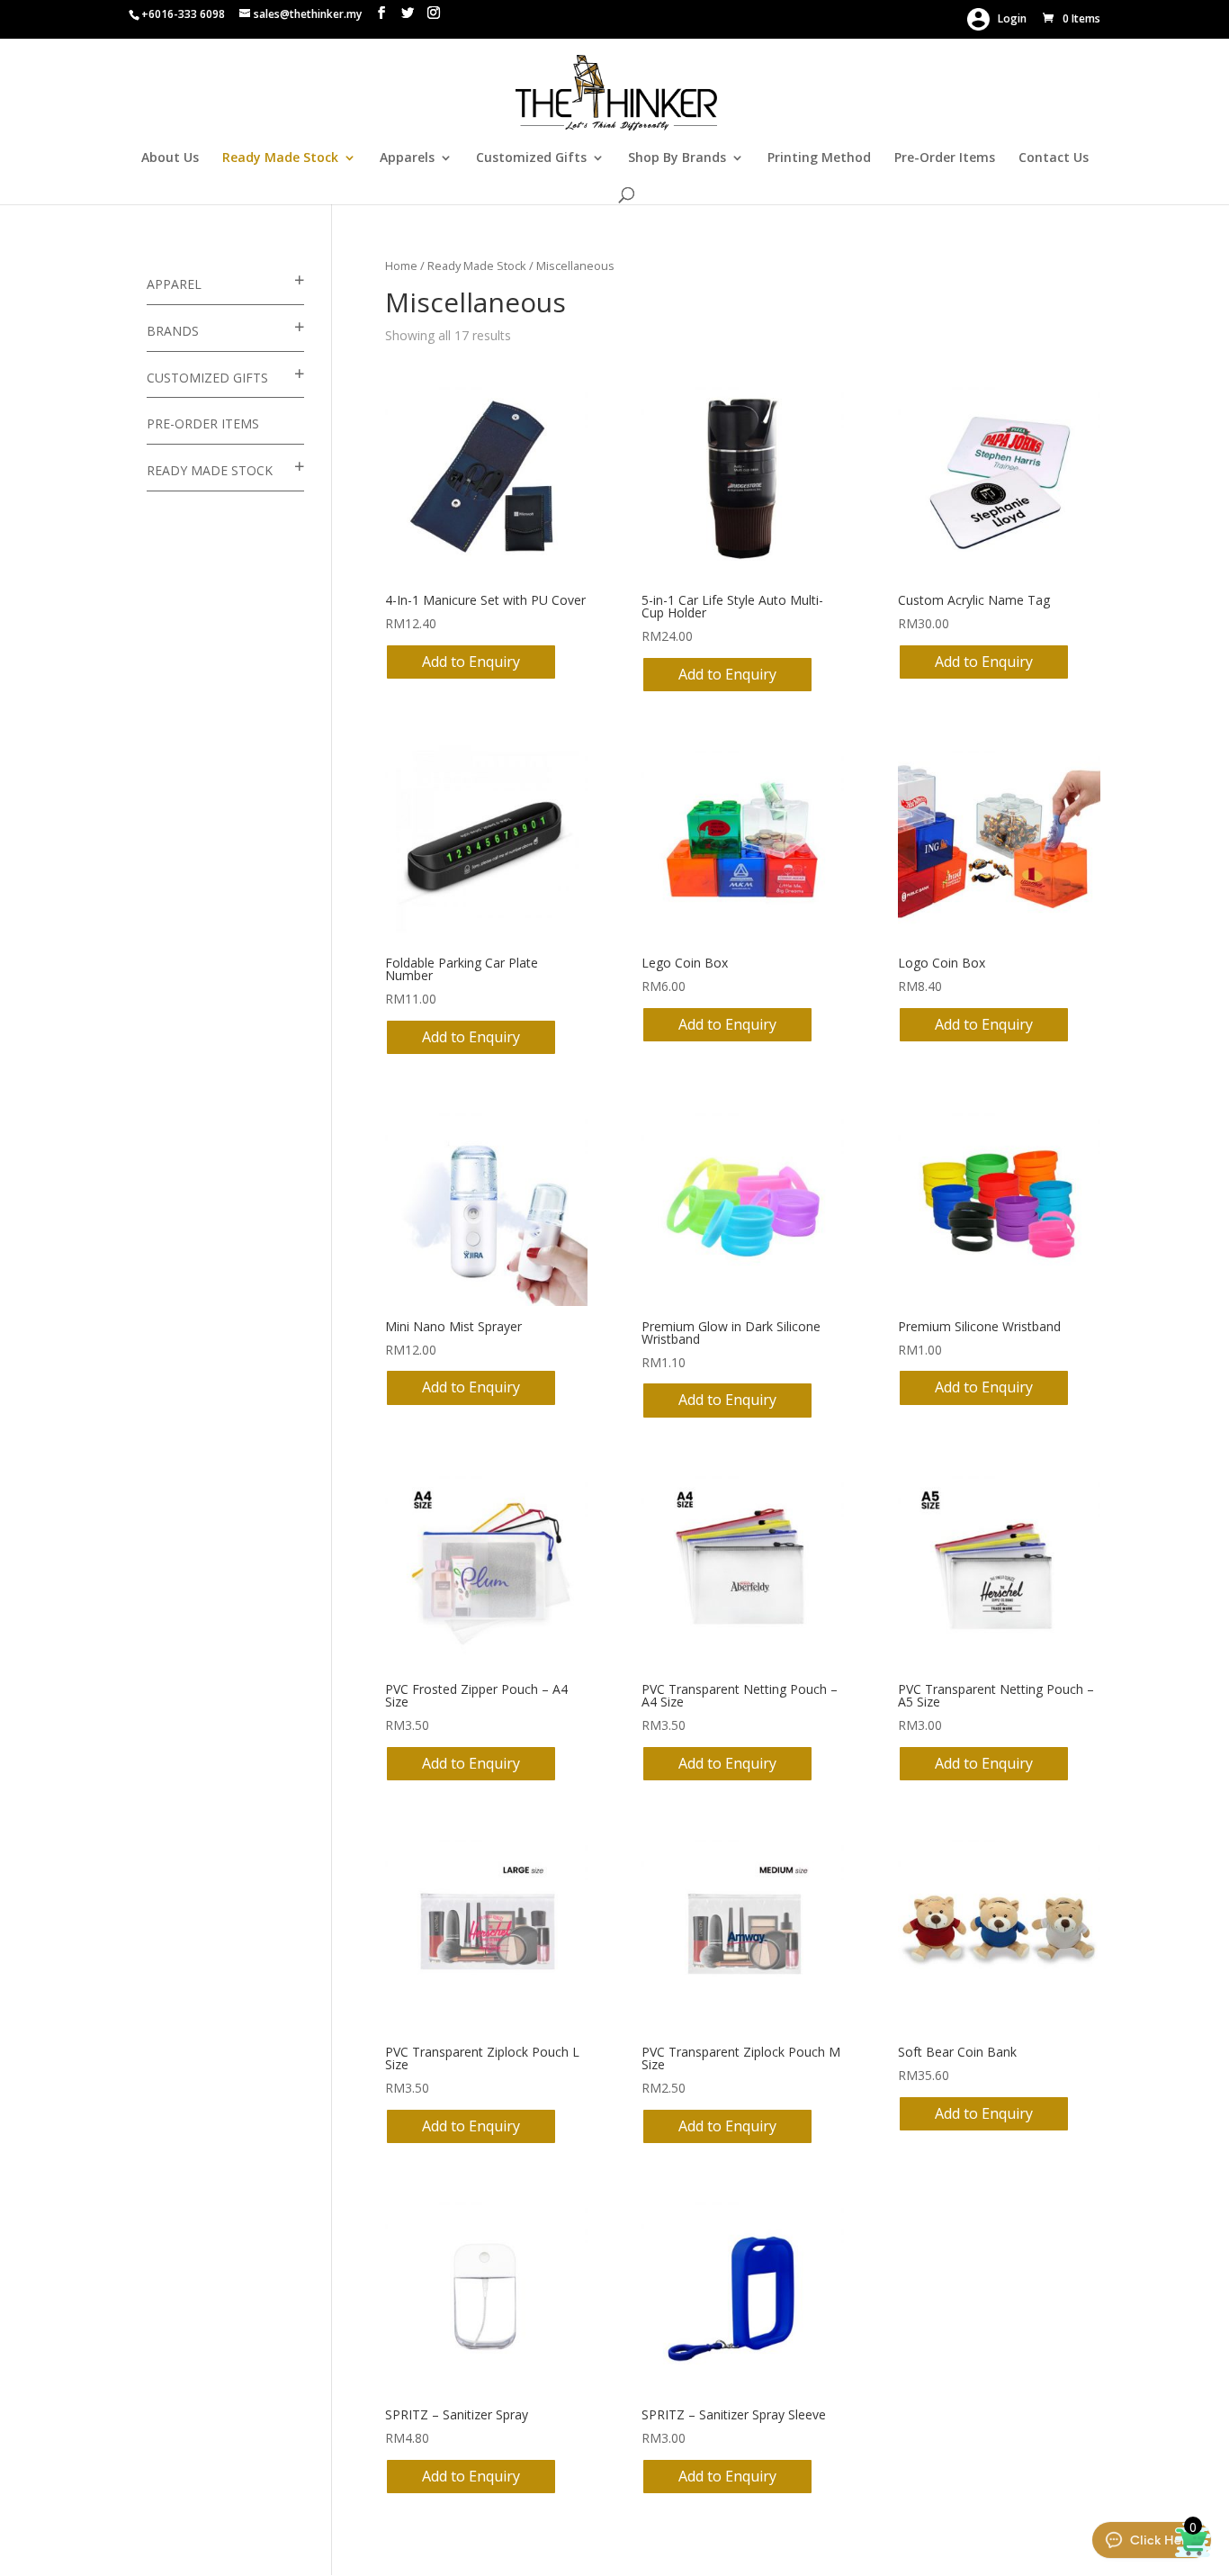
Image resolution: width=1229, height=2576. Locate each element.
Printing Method (819, 158)
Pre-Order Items (945, 158)
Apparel (174, 284)
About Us (170, 158)
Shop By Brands (677, 158)
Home (401, 266)
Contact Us (1054, 158)
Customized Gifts (531, 158)
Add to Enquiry (471, 662)
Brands (173, 331)
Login (1008, 18)
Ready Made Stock (280, 158)
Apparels (407, 158)
